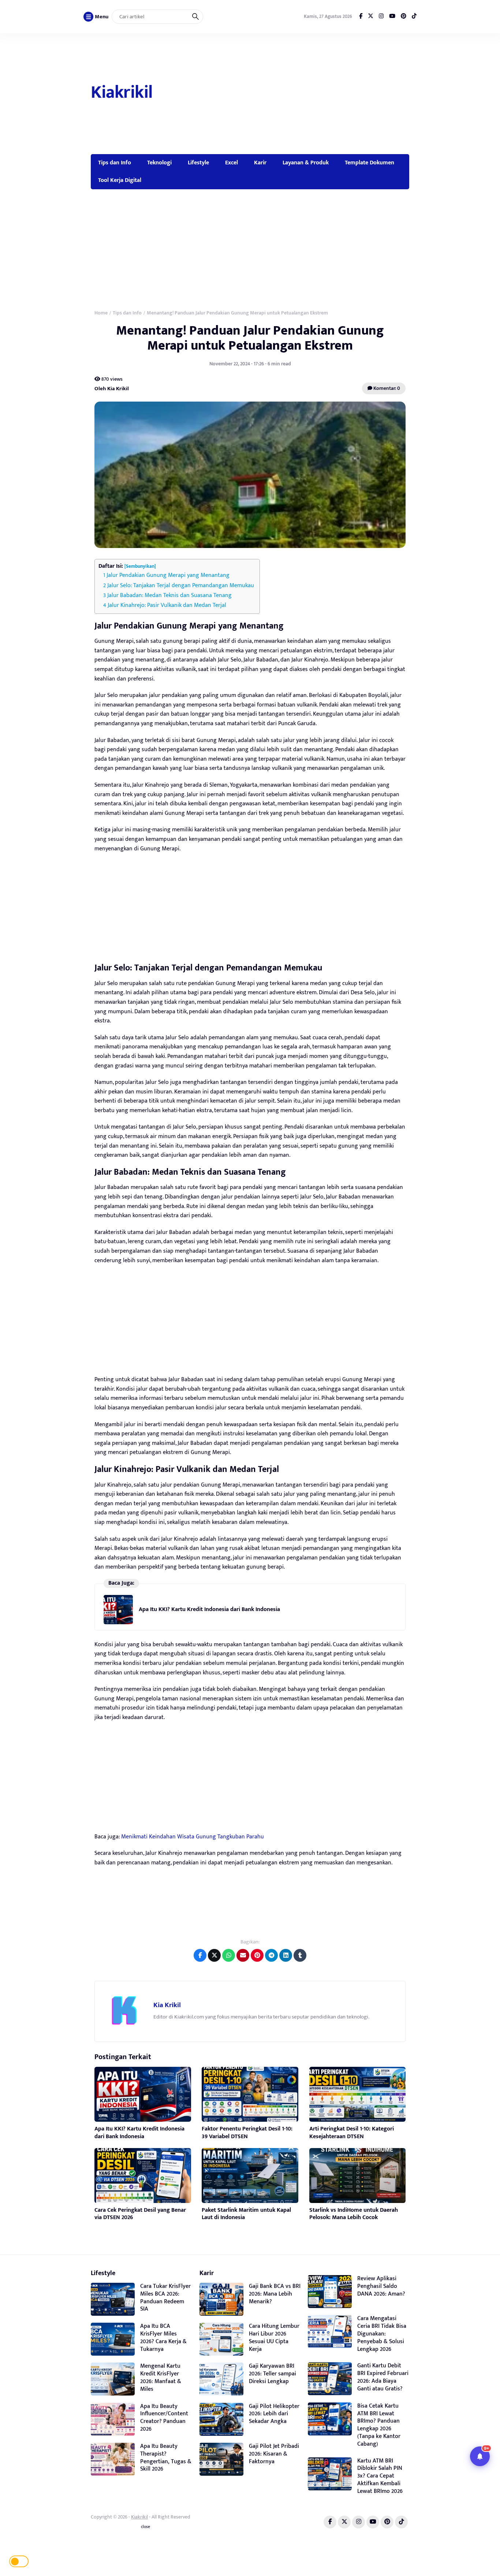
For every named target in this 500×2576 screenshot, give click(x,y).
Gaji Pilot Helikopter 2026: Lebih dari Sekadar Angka (274, 2414)
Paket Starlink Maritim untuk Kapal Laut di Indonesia (246, 2214)
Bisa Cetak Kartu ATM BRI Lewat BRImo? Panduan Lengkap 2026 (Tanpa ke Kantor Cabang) (379, 2425)
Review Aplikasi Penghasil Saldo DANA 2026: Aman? (381, 2286)
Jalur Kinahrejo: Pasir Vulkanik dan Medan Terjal (167, 605)
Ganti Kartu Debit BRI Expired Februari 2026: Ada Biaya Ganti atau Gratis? (383, 2377)
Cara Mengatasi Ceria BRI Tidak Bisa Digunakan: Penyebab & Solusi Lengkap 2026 (382, 2334)
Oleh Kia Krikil (112, 388)
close (145, 2527)
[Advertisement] (282, 94)
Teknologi (159, 163)
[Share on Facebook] (200, 1955)
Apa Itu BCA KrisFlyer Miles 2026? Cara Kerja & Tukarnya (163, 2338)
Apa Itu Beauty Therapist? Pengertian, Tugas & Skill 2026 (166, 2458)
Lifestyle (198, 163)
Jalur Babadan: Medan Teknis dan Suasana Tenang (169, 595)
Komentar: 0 (386, 388)
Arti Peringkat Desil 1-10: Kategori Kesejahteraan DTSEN (352, 2133)
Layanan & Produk (306, 163)
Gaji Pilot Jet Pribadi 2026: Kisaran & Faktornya (274, 2454)
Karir (260, 163)
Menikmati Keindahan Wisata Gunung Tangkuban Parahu (193, 1837)
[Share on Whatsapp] (229, 1955)
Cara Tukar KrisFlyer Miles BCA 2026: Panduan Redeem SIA (165, 2298)
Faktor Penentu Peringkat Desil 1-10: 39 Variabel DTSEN (247, 2133)
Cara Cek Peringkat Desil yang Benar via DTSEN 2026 (140, 2214)
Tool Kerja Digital (120, 180)
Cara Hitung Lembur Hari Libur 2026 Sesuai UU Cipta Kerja (274, 2338)
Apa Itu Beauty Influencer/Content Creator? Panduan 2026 (164, 2418)
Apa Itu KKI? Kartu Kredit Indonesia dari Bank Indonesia (209, 1609)
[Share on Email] (243, 1955)
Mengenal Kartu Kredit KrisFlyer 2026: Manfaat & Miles (161, 2377)
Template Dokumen (370, 163)
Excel (232, 163)
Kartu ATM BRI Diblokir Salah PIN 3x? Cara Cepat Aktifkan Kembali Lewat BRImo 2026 (380, 2476)
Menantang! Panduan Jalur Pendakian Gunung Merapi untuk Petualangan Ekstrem (250, 338)
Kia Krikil (167, 2005)
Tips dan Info (115, 163)
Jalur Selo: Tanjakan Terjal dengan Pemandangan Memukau (181, 586)
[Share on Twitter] (214, 1955)
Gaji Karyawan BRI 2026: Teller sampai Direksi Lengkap (273, 2374)
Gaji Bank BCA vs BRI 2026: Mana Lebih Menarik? (275, 2294)
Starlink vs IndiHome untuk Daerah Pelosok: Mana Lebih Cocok (354, 2214)
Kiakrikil (122, 93)
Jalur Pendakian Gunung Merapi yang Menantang (168, 575)
